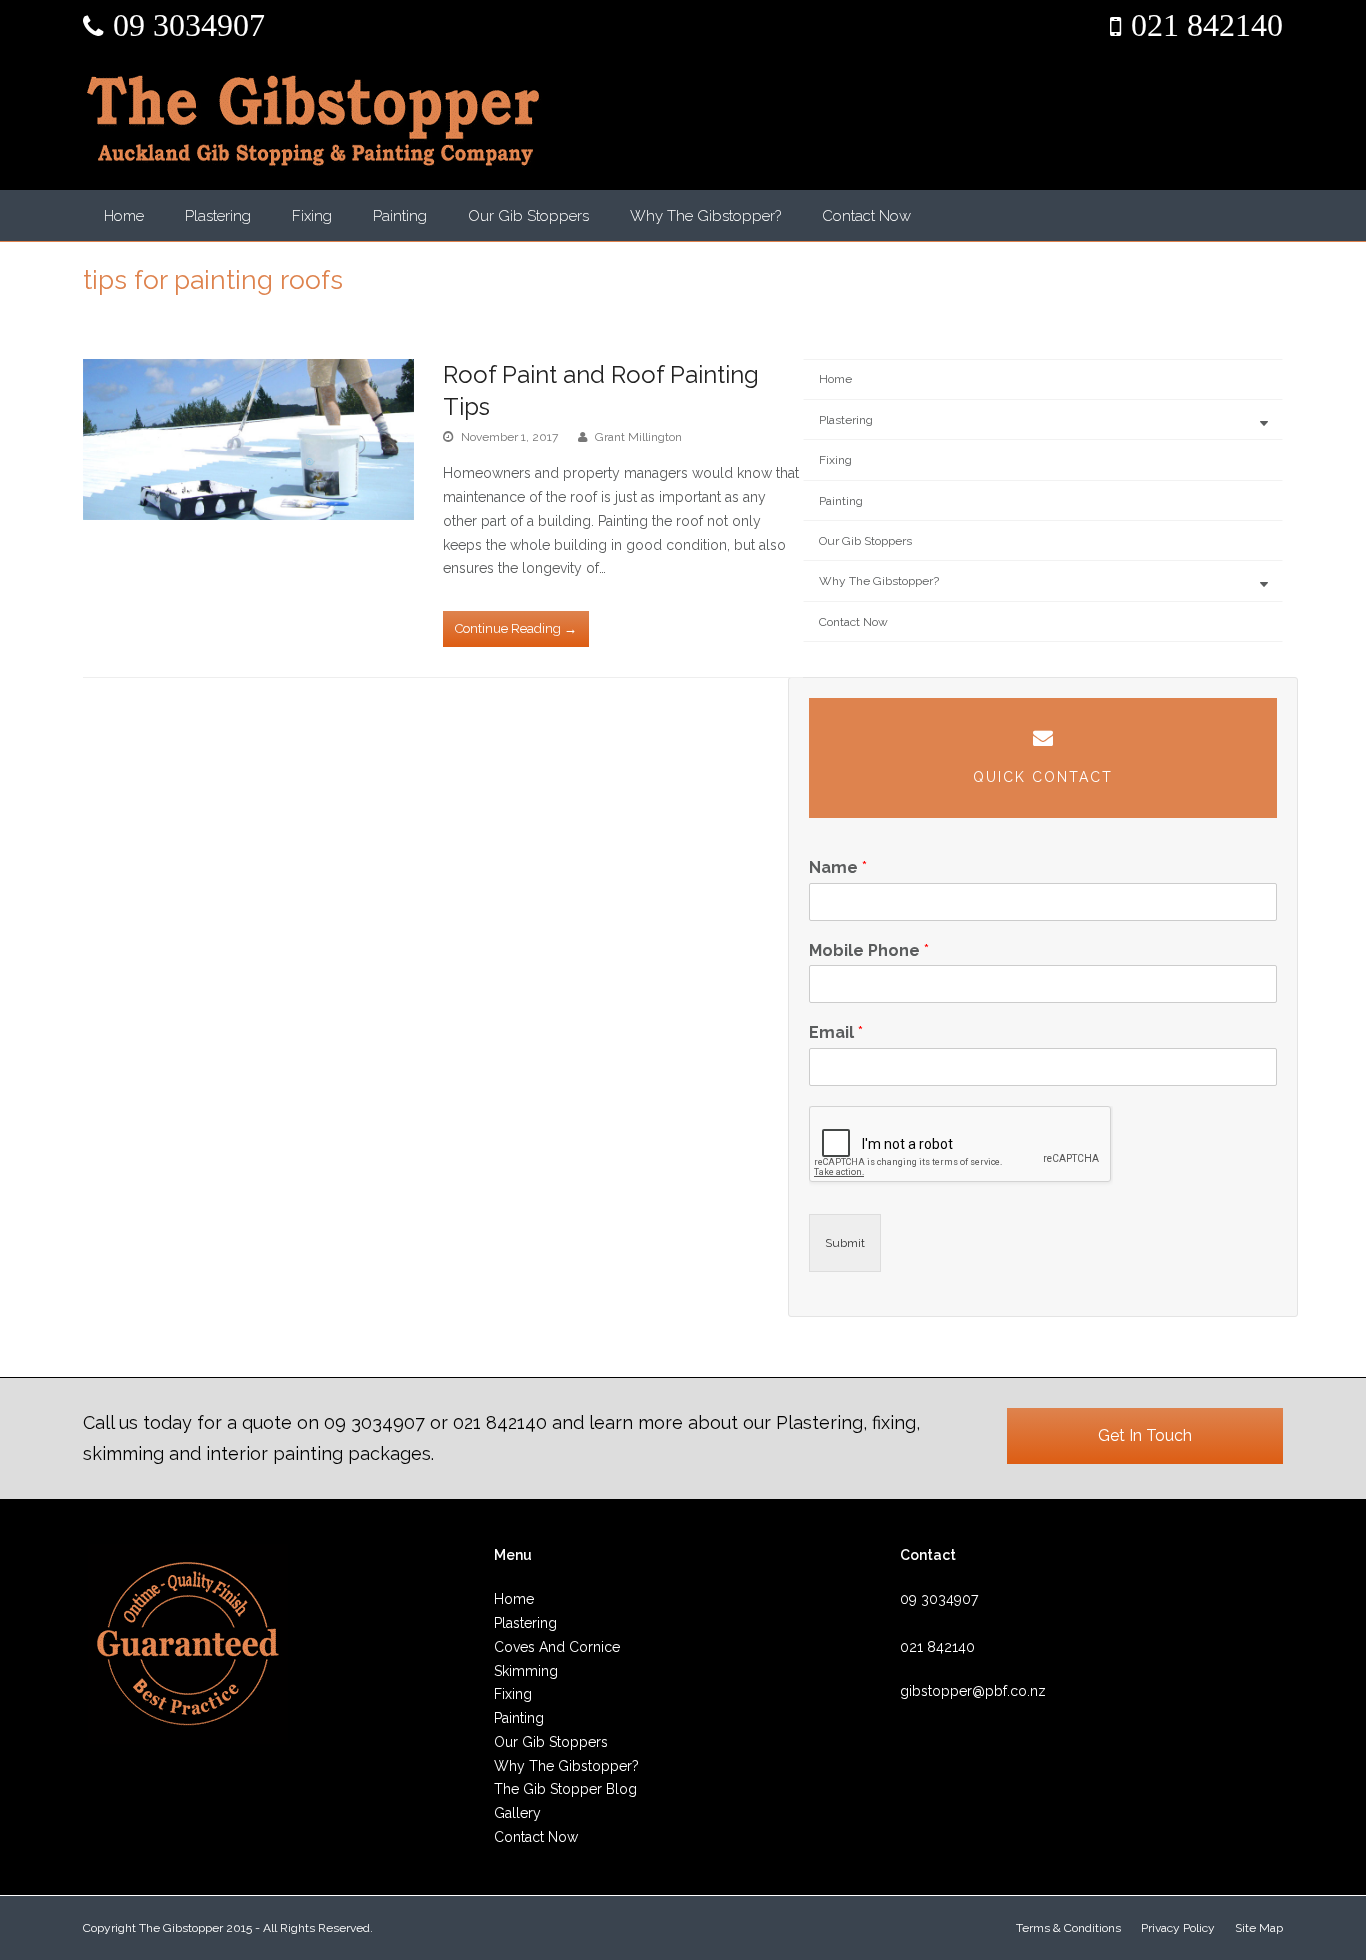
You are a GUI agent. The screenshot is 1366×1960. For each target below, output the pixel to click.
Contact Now (866, 216)
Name (838, 867)
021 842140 (1207, 25)
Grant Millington (638, 437)
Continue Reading (516, 628)
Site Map (1259, 1928)
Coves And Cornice (557, 1647)
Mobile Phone (869, 950)
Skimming (526, 1671)
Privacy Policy (1178, 1928)
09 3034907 (189, 25)
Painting (400, 216)
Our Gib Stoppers (528, 216)
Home (124, 216)
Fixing (312, 216)
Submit (845, 1243)
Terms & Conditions (1068, 1928)
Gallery (517, 1813)
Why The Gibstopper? (705, 216)
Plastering (218, 216)
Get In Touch (1145, 1435)
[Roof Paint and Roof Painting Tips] (248, 439)
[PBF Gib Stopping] (313, 120)
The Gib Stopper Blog (565, 1789)
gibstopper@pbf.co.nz (973, 1691)
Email (836, 1032)
